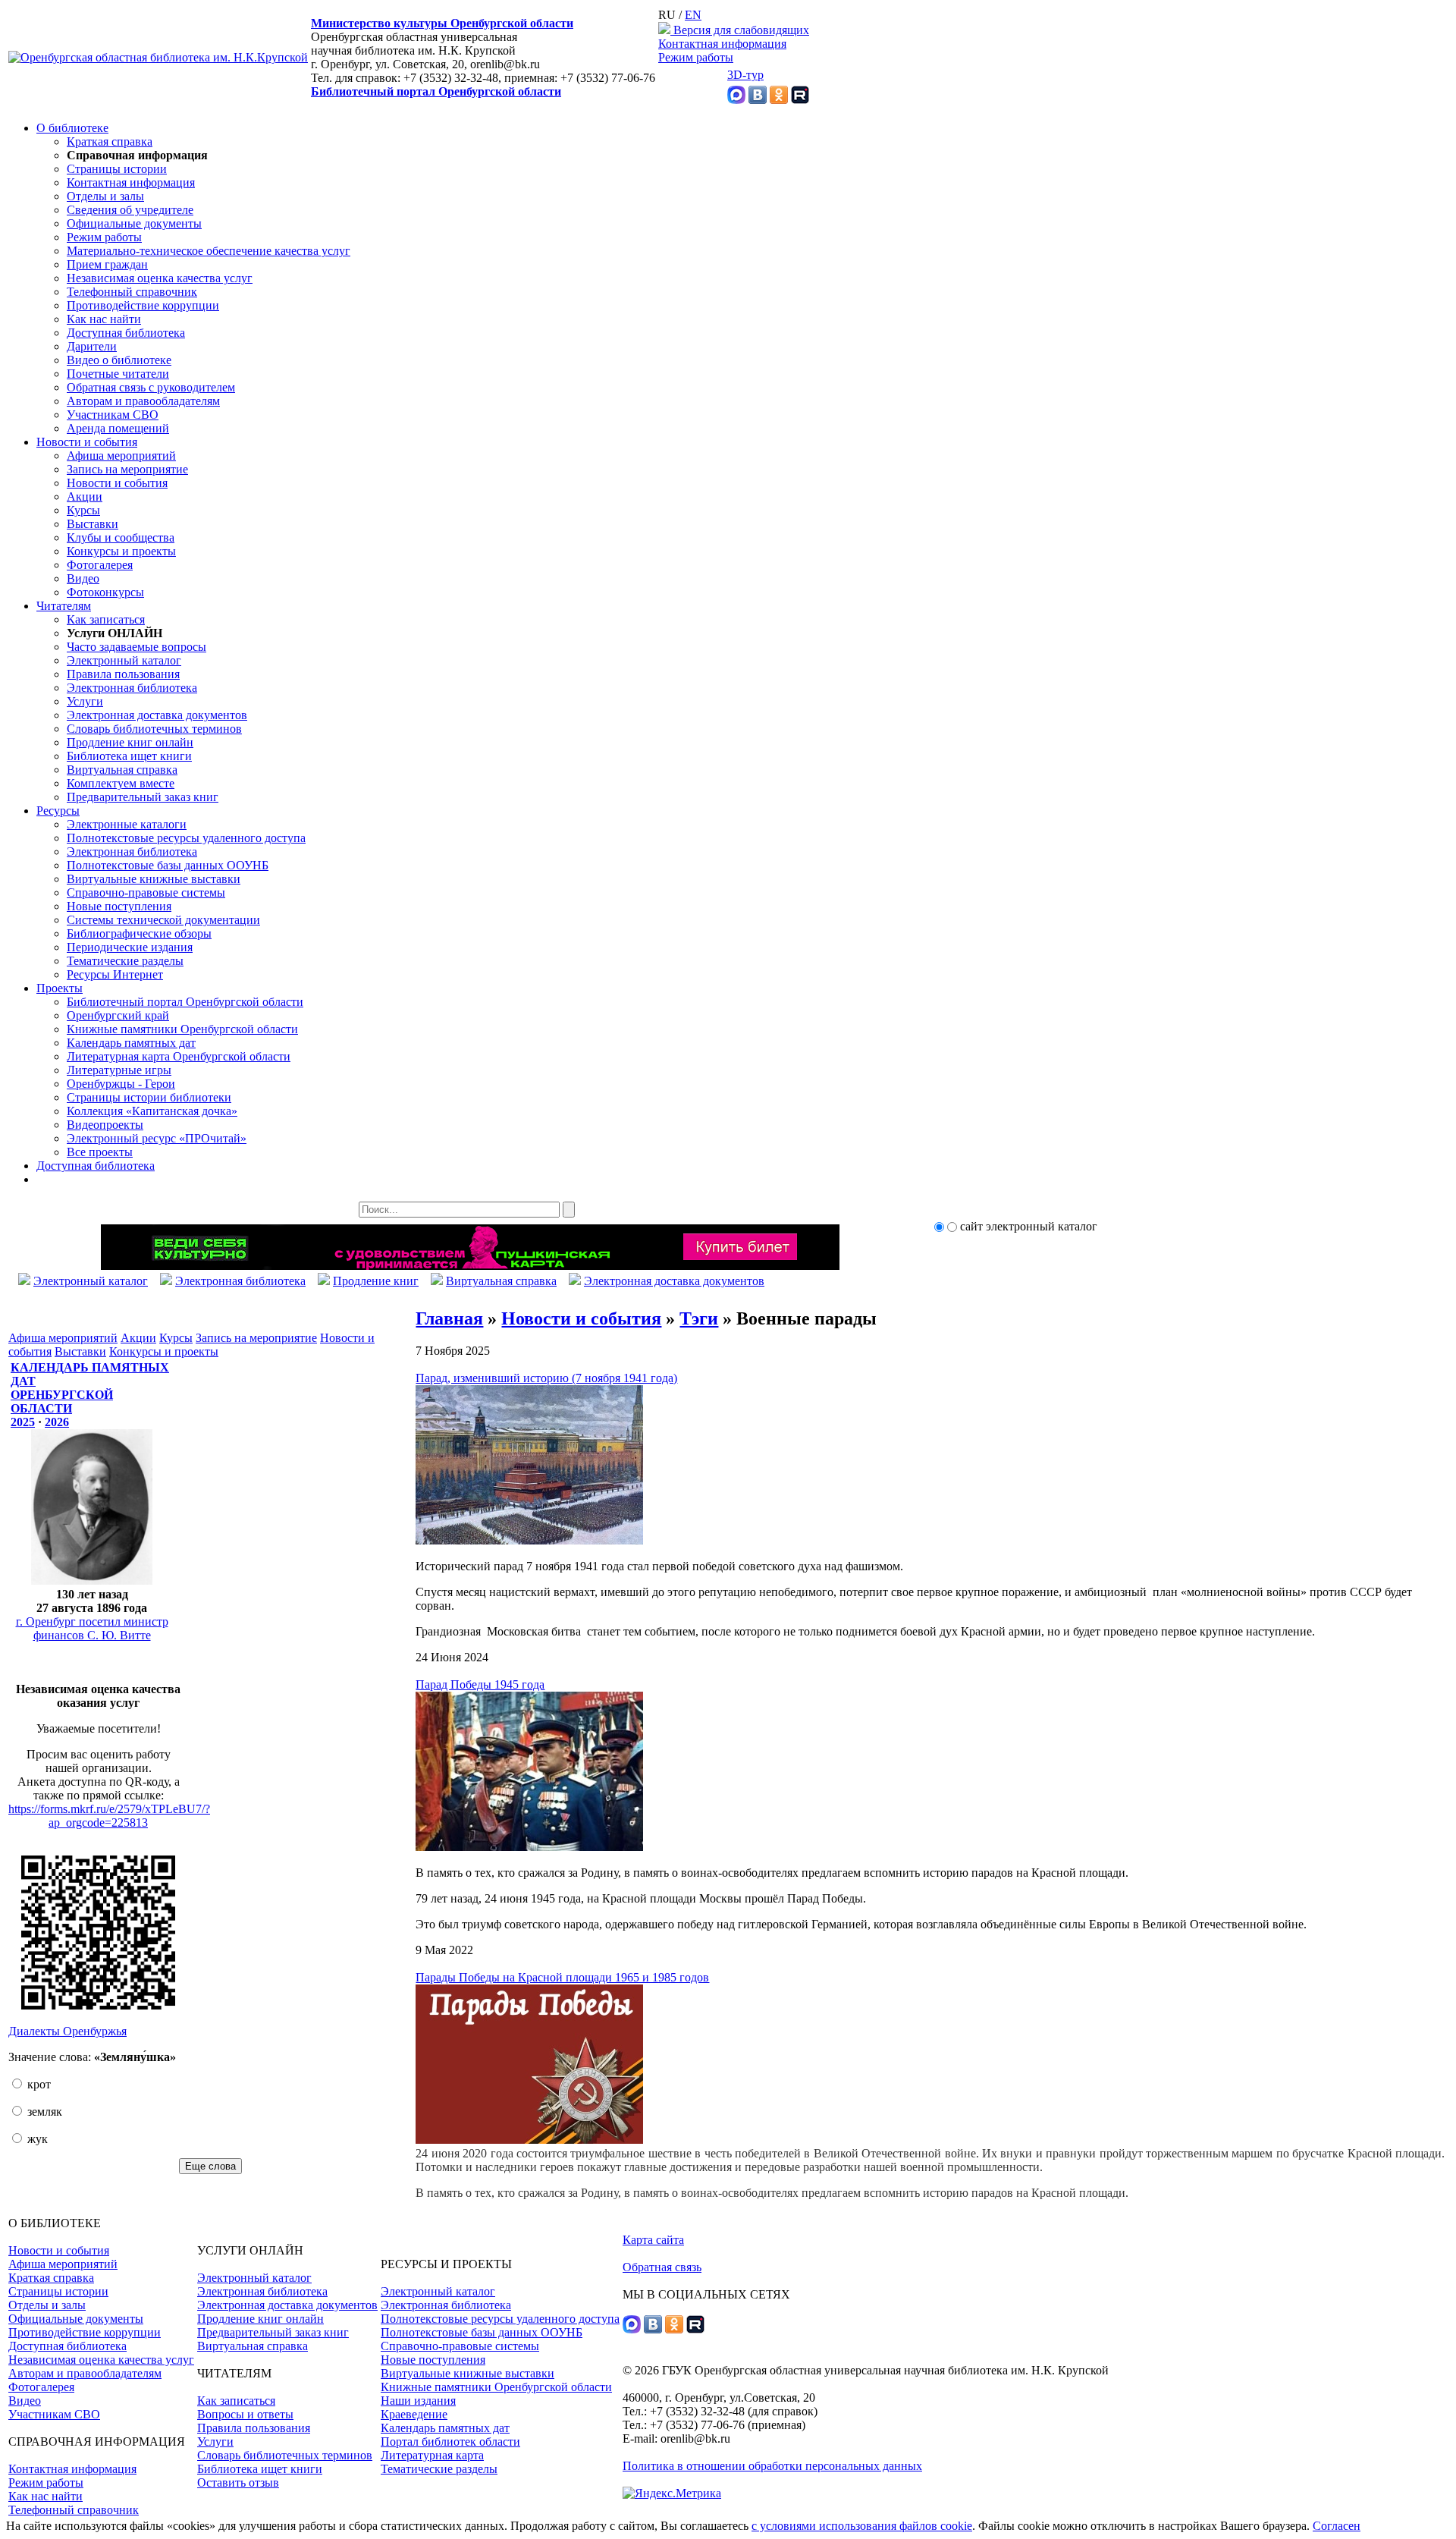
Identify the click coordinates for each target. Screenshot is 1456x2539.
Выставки (93, 524)
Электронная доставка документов (157, 715)
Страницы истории (117, 169)
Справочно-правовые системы (146, 892)
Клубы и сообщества (121, 537)
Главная (449, 1318)
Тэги (699, 1318)
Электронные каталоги (127, 824)
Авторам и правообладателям (143, 401)
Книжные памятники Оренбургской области (182, 1029)
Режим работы (696, 57)
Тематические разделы (125, 961)
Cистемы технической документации (163, 920)
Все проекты (100, 1152)
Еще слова (210, 2166)
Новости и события (87, 442)
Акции (85, 496)
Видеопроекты (105, 1125)
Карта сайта (653, 2240)
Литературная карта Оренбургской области (179, 1056)
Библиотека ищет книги (129, 756)
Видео (83, 578)
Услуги (85, 701)
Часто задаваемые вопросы (136, 647)
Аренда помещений (118, 428)
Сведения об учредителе (130, 210)
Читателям (64, 606)
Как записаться (106, 619)
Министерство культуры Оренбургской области (442, 23)
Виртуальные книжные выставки (154, 879)
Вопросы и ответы (245, 2414)
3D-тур (745, 75)
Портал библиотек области (450, 2442)
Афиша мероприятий (121, 456)
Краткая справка (110, 141)
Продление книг (376, 1281)
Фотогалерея (100, 565)
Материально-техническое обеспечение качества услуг (209, 251)
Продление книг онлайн (130, 742)
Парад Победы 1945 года (480, 1684)
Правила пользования (123, 674)
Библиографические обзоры (139, 933)
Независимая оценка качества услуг (160, 278)
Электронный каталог (124, 660)
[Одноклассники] (779, 100)
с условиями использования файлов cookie (862, 2526)
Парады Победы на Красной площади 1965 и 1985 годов (562, 1977)
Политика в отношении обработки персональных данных (772, 2466)
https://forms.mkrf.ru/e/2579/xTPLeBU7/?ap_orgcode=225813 (109, 1816)
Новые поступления (119, 906)
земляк (43, 2112)
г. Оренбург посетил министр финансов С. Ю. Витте (92, 1628)
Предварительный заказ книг (143, 797)
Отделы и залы (105, 196)
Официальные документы (134, 223)
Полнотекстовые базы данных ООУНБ (168, 865)
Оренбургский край (118, 1015)
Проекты (60, 988)
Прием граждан (107, 264)
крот (38, 2084)
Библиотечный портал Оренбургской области (436, 91)
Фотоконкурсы (105, 592)
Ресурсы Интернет (115, 974)
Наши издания (418, 2401)
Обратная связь (662, 2267)
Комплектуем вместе (121, 783)
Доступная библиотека (126, 333)
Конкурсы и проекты (121, 551)
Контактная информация (722, 44)
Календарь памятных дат (131, 1043)
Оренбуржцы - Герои (121, 1084)
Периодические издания (130, 947)
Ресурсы (58, 811)
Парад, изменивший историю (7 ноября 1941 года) (546, 1378)
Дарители (92, 346)
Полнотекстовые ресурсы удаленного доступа (186, 838)
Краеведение (414, 2414)
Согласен (1337, 2526)
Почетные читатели (118, 374)
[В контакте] (758, 100)
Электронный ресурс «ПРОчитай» (157, 1138)
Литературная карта (432, 2455)
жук (36, 2139)
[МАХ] (736, 100)
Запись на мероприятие (127, 469)
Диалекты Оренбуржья (67, 2031)
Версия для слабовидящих (740, 30)
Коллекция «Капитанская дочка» (152, 1111)
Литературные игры (119, 1070)
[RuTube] (800, 100)
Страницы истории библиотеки (149, 1097)
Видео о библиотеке (119, 360)
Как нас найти (104, 319)
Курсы (83, 510)
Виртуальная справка (122, 770)
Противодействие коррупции (143, 305)
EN (693, 15)
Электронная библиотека (132, 688)
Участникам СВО (113, 415)
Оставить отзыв (238, 2482)
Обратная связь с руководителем (151, 387)
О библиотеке (72, 128)
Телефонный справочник (132, 292)
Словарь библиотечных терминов (154, 729)
